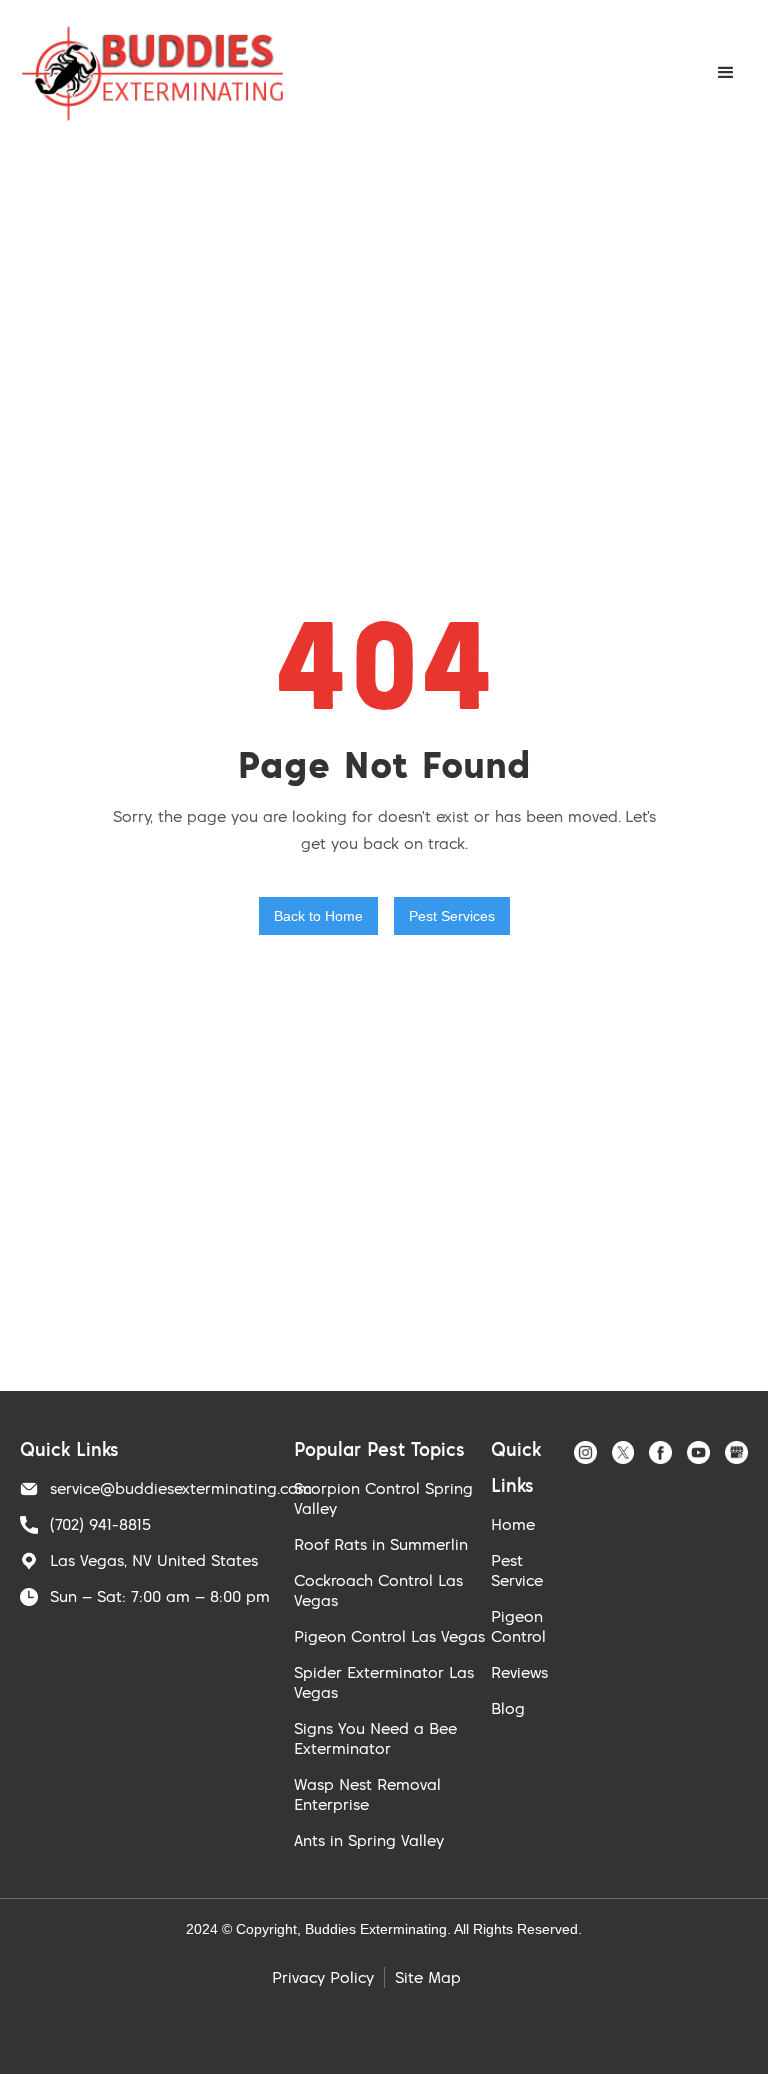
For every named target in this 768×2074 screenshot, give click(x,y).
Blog (508, 1708)
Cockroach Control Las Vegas (378, 1590)
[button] (726, 73)
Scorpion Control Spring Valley (383, 1498)
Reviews (519, 1672)
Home (513, 1524)
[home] (152, 73)
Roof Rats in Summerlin (381, 1544)
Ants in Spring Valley (369, 1840)
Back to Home (318, 916)
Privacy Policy (323, 1977)
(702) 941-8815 (100, 1524)
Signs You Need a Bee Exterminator (375, 1738)
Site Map (428, 1977)
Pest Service (517, 1570)
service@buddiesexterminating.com (181, 1488)
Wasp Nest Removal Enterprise (367, 1794)
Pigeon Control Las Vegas (389, 1636)
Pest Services (452, 916)
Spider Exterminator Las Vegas (384, 1682)
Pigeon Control (518, 1626)
